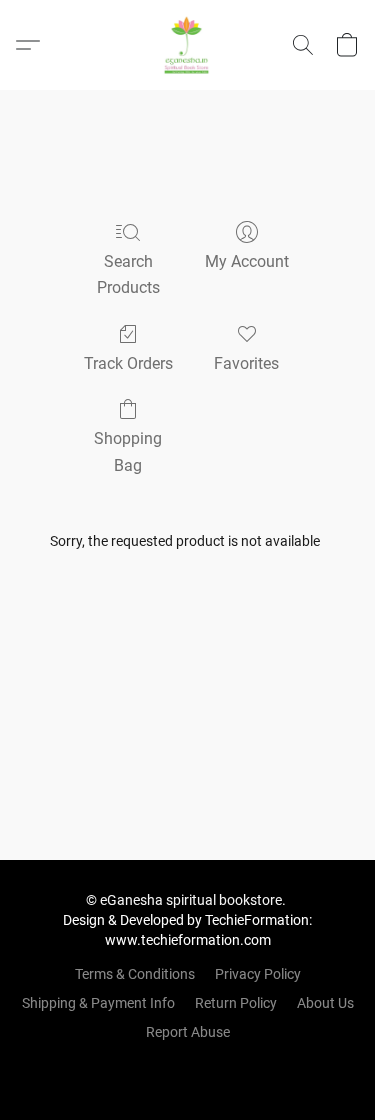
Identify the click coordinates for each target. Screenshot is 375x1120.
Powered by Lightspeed (187, 1066)
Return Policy (236, 1003)
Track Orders (128, 363)
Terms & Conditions (135, 974)
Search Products (128, 274)
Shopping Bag (128, 451)
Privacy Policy (258, 974)
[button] (188, 45)
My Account (247, 261)
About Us (325, 1003)
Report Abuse (188, 1032)
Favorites (246, 363)
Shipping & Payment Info (98, 1003)
